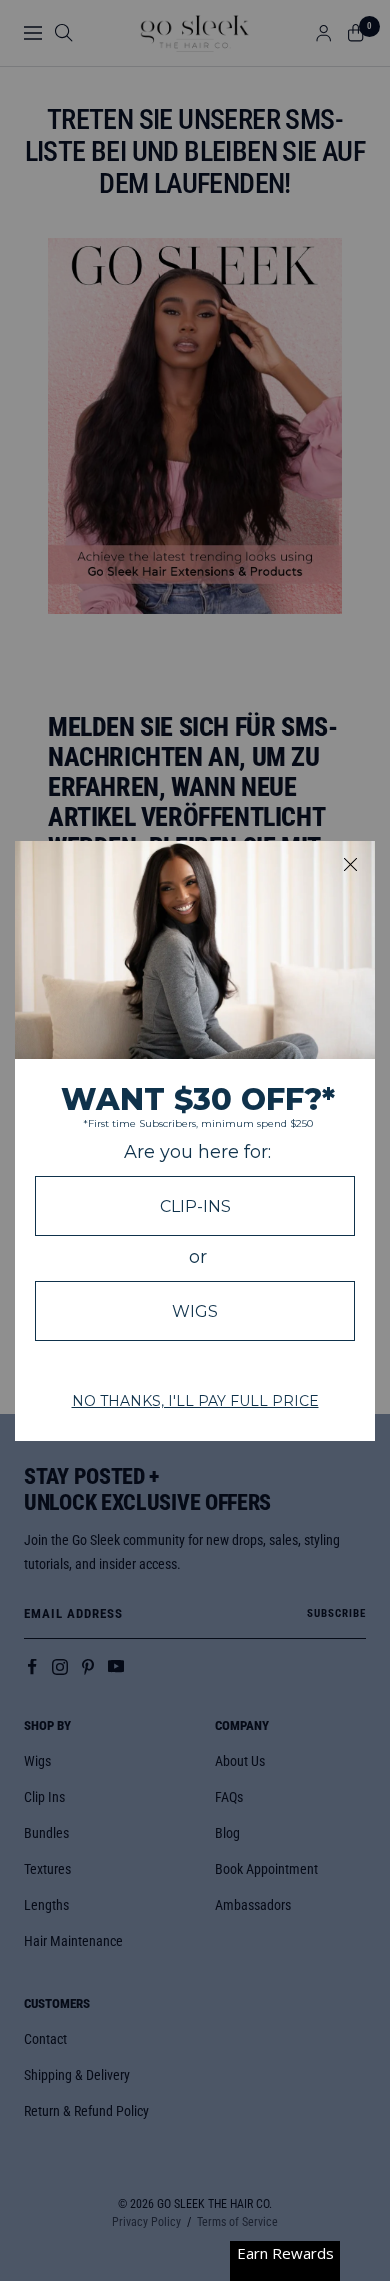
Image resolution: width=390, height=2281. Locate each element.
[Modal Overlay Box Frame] (195, 1141)
